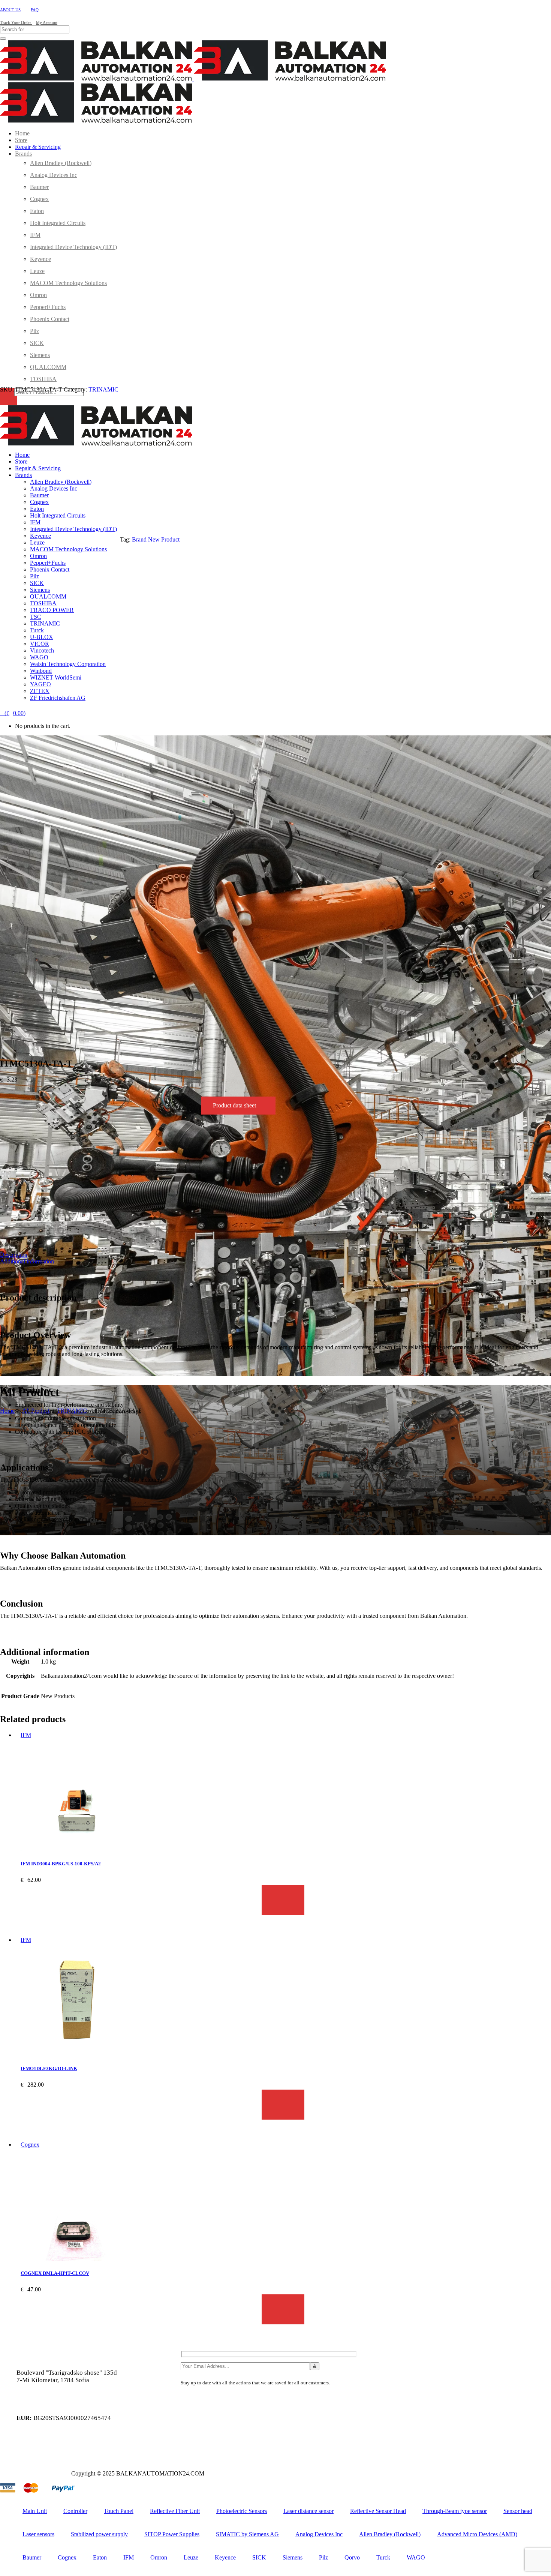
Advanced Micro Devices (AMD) (477, 2534)
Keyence (225, 2557)
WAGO (416, 2557)
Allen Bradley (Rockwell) (390, 2534)
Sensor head (518, 2511)
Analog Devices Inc (319, 2534)
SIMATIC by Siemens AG (247, 2534)
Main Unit (35, 2511)
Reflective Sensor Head (378, 2511)
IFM (26, 1735)
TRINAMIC (103, 389)
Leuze (191, 2557)
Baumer (32, 2557)
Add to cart (283, 1900)
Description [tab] (14, 1255)
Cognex (30, 2145)
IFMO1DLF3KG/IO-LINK (49, 2068)
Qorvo (352, 2557)
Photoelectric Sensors (242, 2511)
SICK (259, 2557)
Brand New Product (156, 539)
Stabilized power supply (99, 2534)
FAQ (35, 10)
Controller (75, 2511)
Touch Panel (119, 2511)
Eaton (100, 2557)
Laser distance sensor (308, 2511)
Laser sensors (38, 2534)
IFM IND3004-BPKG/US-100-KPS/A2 (61, 1864)
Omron (159, 2557)
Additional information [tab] (27, 1261)
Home (7, 1411)
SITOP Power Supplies (172, 2534)
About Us (10, 10)
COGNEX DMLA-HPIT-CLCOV (55, 2273)
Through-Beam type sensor (455, 2511)
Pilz (323, 2557)
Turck (383, 2557)
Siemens (293, 2557)
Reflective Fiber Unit (175, 2511)
